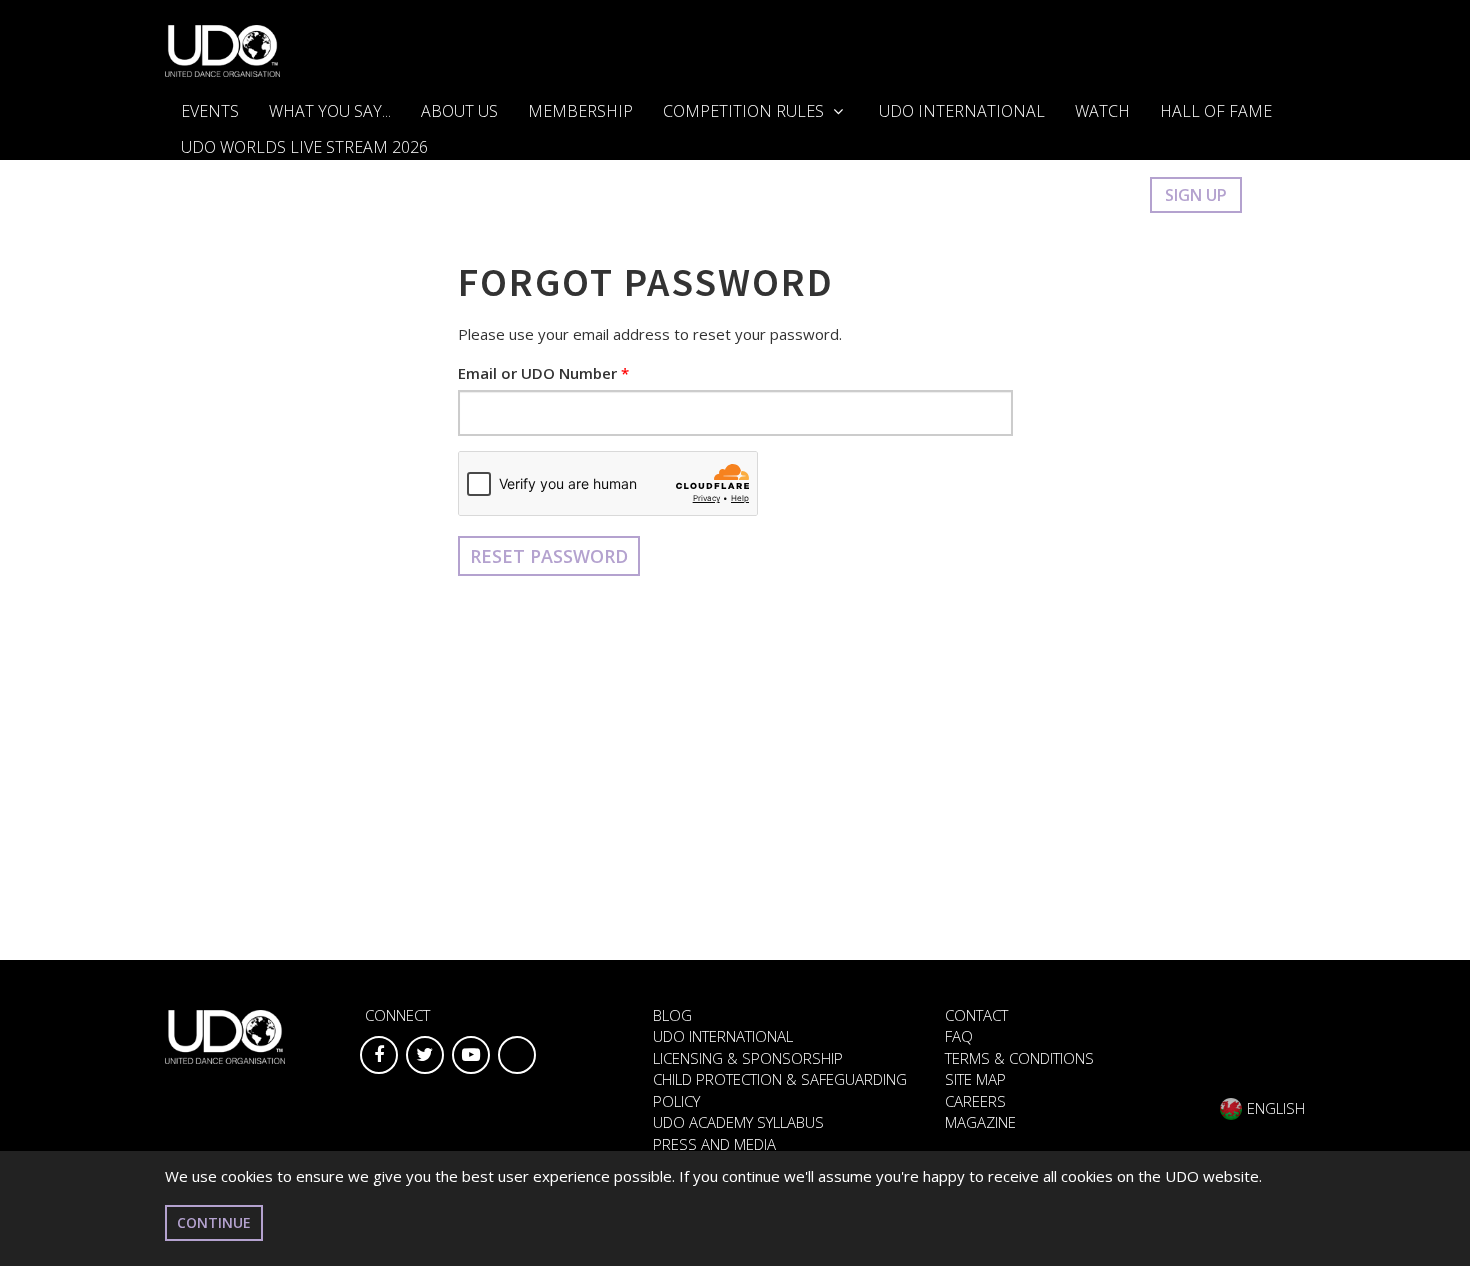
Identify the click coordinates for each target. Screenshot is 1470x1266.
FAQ (959, 1036)
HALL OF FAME (1216, 111)
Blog (672, 1015)
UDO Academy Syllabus (738, 1122)
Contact (976, 1015)
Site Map (975, 1079)
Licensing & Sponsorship (748, 1058)
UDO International (962, 111)
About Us (459, 111)
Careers (975, 1101)
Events (210, 111)
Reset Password (549, 556)
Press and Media (714, 1144)
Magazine (980, 1122)
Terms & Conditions (1019, 1058)
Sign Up (1196, 195)
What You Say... (330, 111)
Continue (214, 1222)
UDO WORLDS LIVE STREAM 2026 (304, 147)
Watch (1102, 111)
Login (1104, 195)
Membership (580, 111)
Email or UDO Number (537, 373)
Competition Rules (745, 111)
